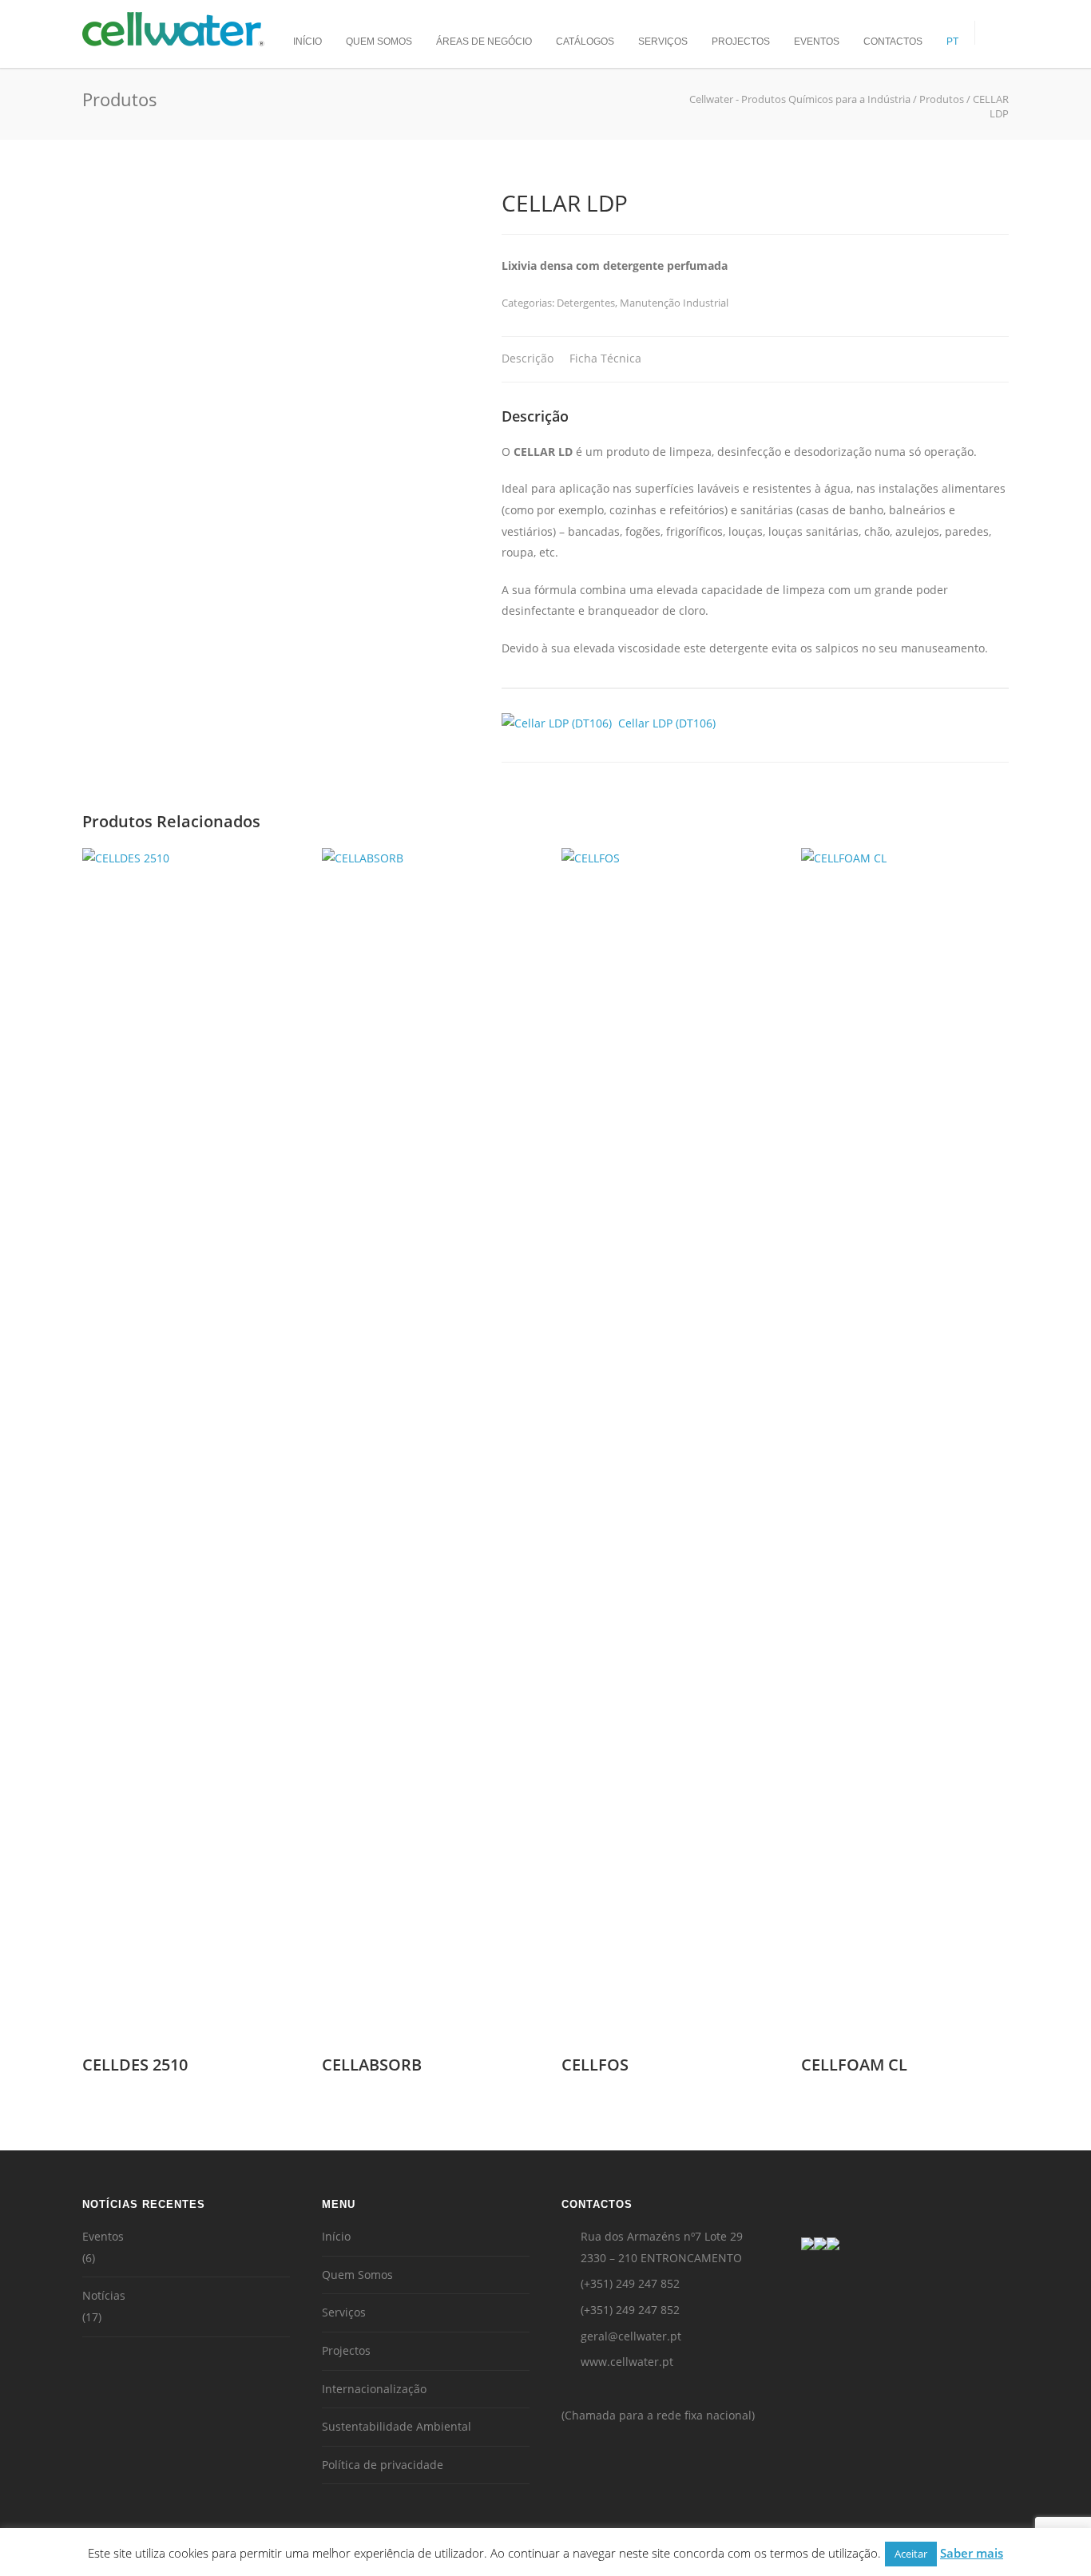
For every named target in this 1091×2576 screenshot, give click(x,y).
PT (952, 42)
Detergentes (586, 303)
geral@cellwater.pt (631, 2336)
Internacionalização (374, 2389)
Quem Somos (379, 42)
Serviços (663, 42)
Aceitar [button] (911, 2554)
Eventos (817, 42)
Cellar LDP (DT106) (664, 723)
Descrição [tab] (528, 358)
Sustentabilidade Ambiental (397, 2426)
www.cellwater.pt (627, 2362)
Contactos (893, 42)
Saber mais (972, 2553)
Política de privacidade (383, 2465)
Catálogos (585, 42)
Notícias (104, 2295)
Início (307, 42)
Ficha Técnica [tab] (605, 358)
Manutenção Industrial (674, 303)
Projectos (741, 42)
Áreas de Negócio (484, 42)
